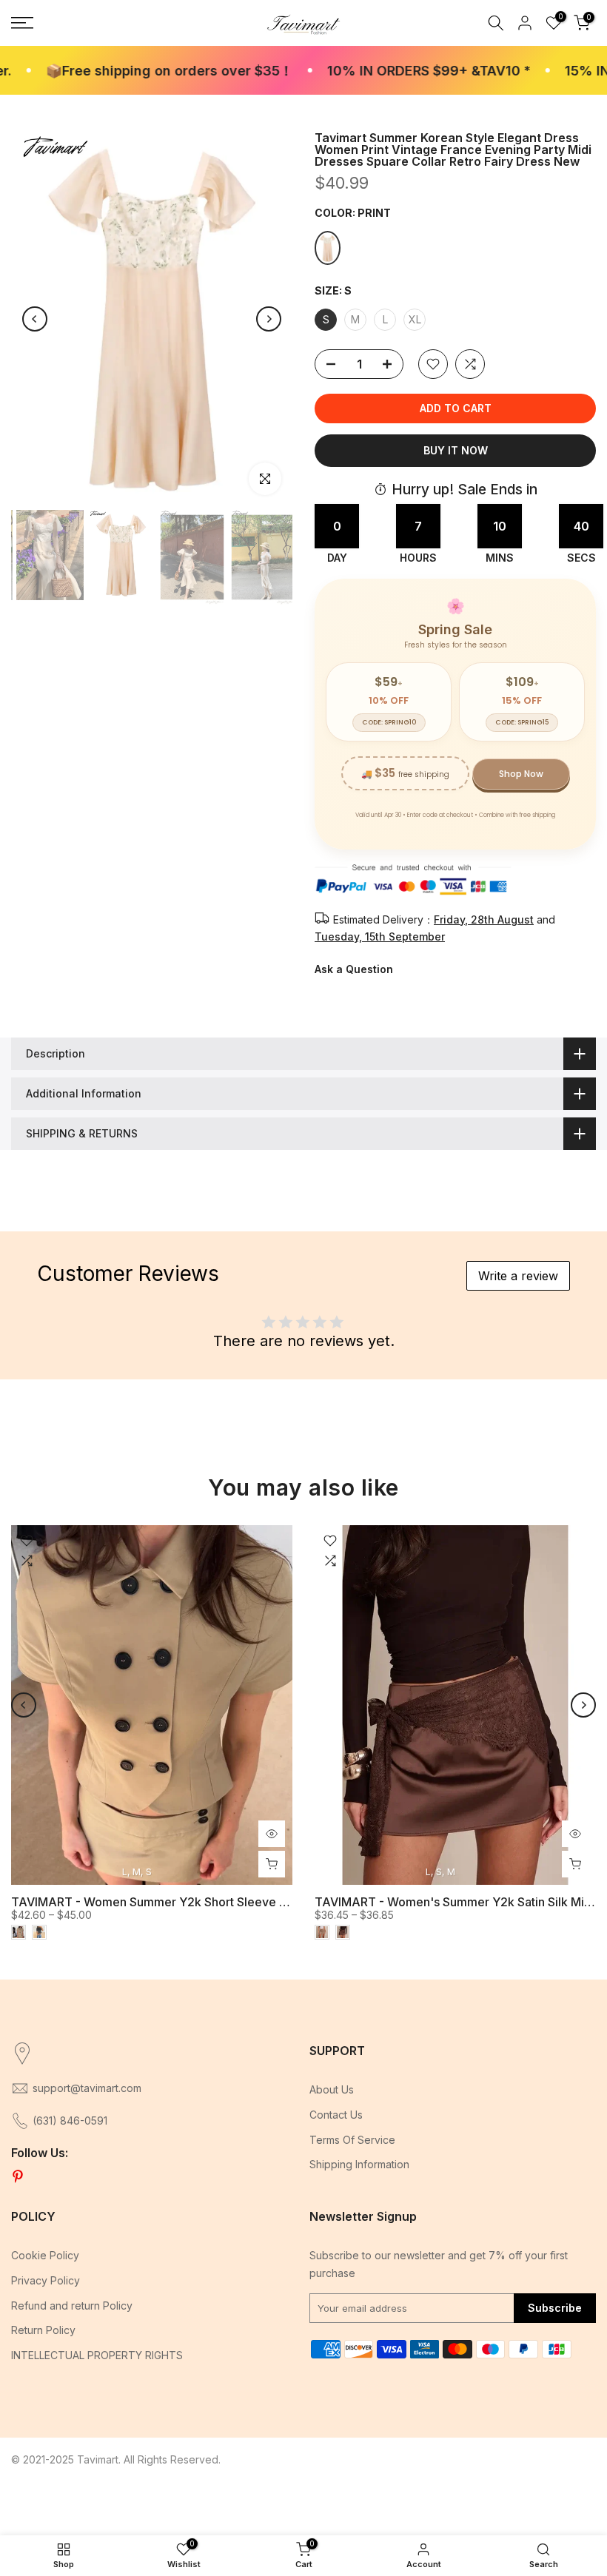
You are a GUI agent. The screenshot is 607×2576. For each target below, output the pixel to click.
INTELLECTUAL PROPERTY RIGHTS (97, 2355)
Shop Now (521, 774)
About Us (332, 2089)
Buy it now (456, 450)
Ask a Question (354, 969)
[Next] (269, 319)
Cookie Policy (45, 2255)
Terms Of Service (352, 2140)
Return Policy (43, 2330)
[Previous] (35, 319)
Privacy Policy (46, 2280)
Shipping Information (359, 2164)
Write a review (518, 1276)
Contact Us (336, 2115)
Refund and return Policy (72, 2306)
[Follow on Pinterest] (18, 2177)
